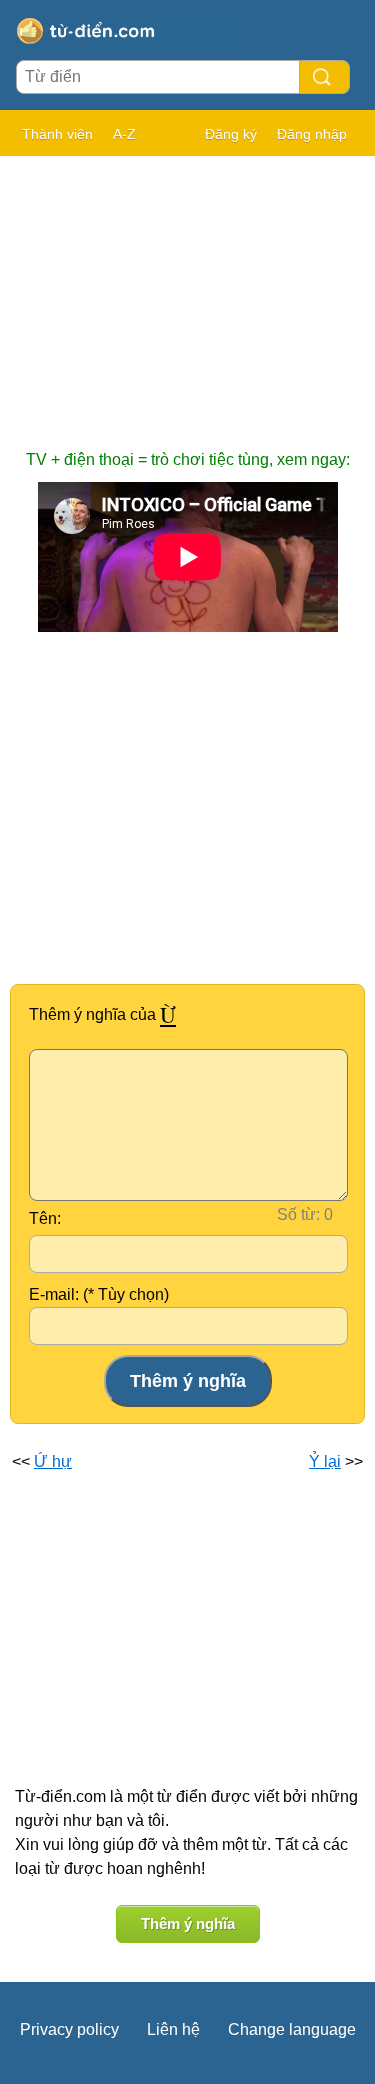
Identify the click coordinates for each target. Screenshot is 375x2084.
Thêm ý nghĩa (188, 1923)
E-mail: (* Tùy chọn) (99, 1294)
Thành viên (57, 134)
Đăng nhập (312, 134)
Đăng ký (231, 134)
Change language (292, 2029)
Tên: (45, 1218)
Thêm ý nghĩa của (102, 1014)
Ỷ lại (325, 1461)
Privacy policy (69, 2029)
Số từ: (298, 1214)
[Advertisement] (187, 293)
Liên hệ (173, 2029)
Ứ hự (53, 1461)
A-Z (124, 134)
